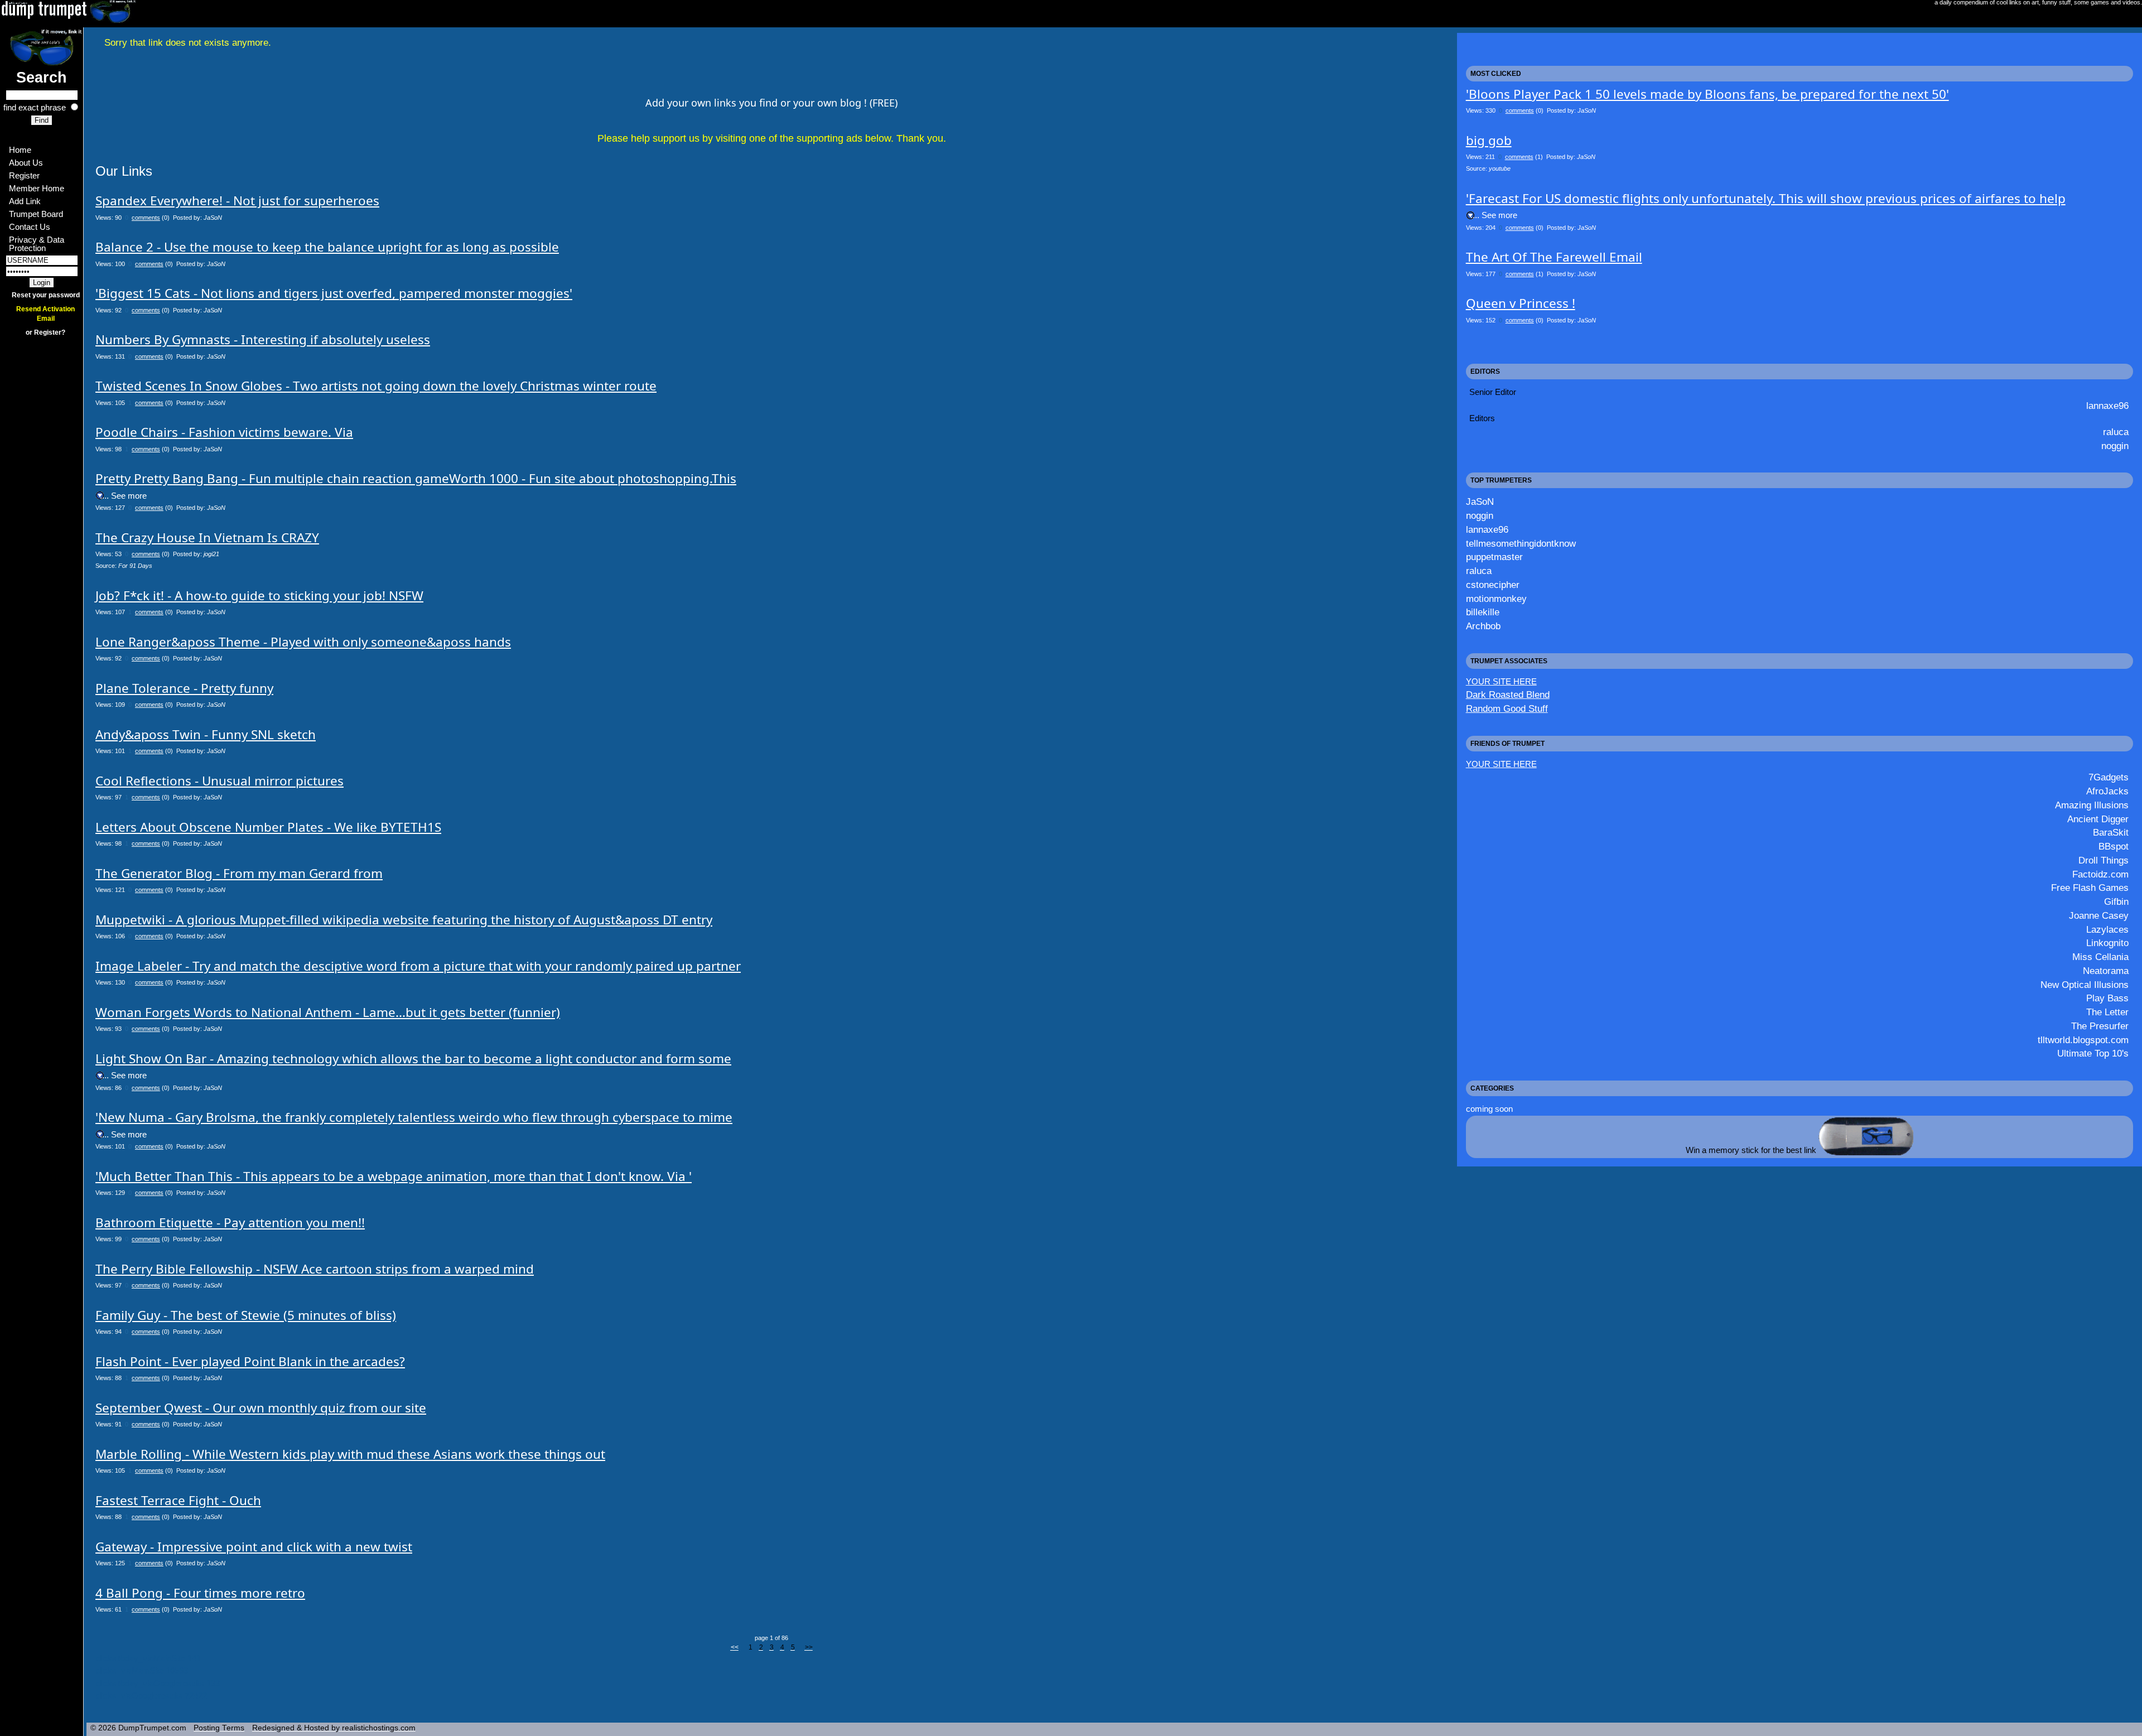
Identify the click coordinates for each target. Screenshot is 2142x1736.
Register (24, 175)
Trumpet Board (36, 214)
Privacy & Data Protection (38, 244)
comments (146, 218)
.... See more (123, 496)
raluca (2116, 432)
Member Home (37, 188)
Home (20, 150)
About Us (26, 163)
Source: (124, 566)
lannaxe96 (2107, 406)
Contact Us (30, 227)
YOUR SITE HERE (1501, 681)
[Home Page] (42, 47)
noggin (2115, 446)
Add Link (25, 201)
